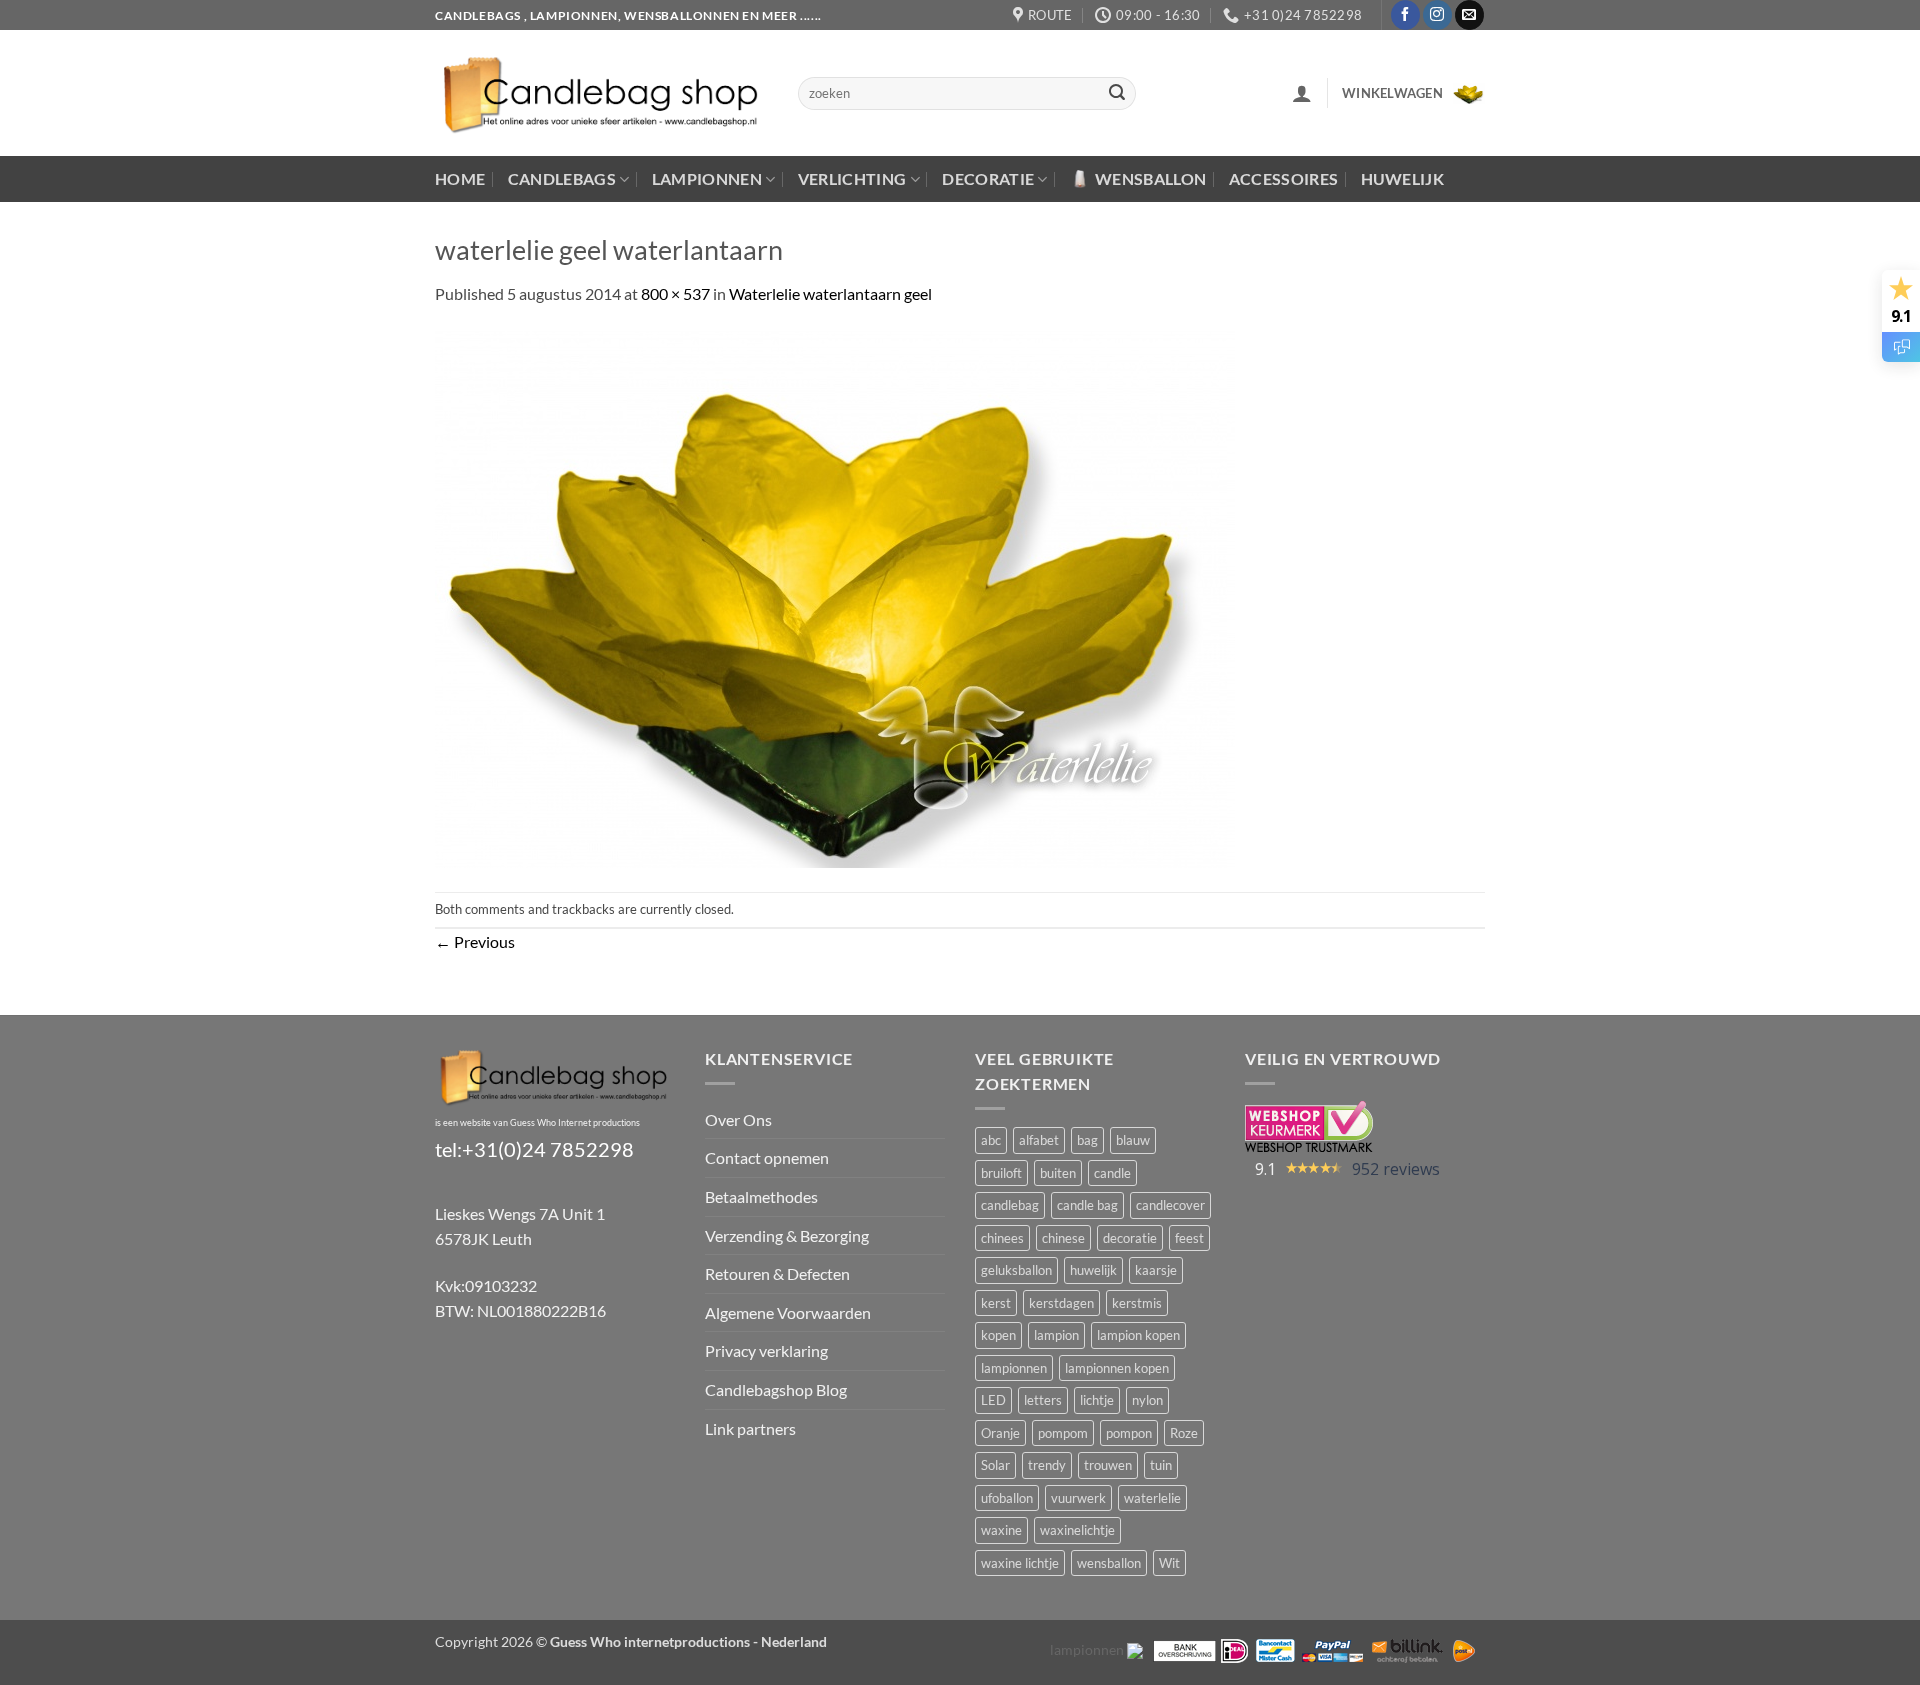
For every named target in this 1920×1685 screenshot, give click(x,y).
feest (1189, 1238)
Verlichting (852, 178)
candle (1112, 1173)
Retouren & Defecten (777, 1273)
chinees (1002, 1238)
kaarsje (1156, 1270)
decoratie (1130, 1238)
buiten (1058, 1173)
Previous (475, 941)
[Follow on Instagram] (1437, 15)
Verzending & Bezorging (787, 1235)
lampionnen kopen (1117, 1368)
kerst (996, 1303)
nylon (1147, 1400)
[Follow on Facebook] (1405, 15)
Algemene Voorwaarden (788, 1312)
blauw (1133, 1140)
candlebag (1010, 1205)
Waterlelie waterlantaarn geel (830, 293)
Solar (995, 1465)
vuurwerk (1078, 1498)
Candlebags (562, 178)
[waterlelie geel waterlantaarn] (835, 596)
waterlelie (1152, 1498)
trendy (1047, 1465)
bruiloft (1001, 1173)
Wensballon (1150, 178)
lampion (1056, 1335)
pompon (1129, 1433)
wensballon (1109, 1563)
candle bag (1087, 1205)
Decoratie (988, 178)
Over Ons (738, 1119)
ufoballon (1007, 1498)
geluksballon (1016, 1270)
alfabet (1039, 1140)
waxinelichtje (1077, 1530)
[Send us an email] (1469, 15)
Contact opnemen (767, 1157)
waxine (1001, 1530)
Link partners (750, 1428)
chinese (1063, 1238)
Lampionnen (707, 178)
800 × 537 (675, 293)
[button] (1302, 93)
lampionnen (1014, 1368)
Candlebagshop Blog (776, 1389)
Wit (1169, 1563)
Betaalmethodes (761, 1196)
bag (1087, 1140)
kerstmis (1137, 1303)
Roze (1184, 1433)
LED (993, 1400)
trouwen (1108, 1465)
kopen (998, 1335)
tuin (1161, 1465)
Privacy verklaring (766, 1350)
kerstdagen (1061, 1303)
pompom (1063, 1433)
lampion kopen (1138, 1335)
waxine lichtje (1020, 1563)
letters (1043, 1400)
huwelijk (1093, 1270)
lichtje (1097, 1400)
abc (991, 1140)
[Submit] (1118, 94)
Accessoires (1284, 178)
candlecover (1170, 1205)
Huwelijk (1403, 178)
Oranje (1000, 1433)
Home (460, 178)
